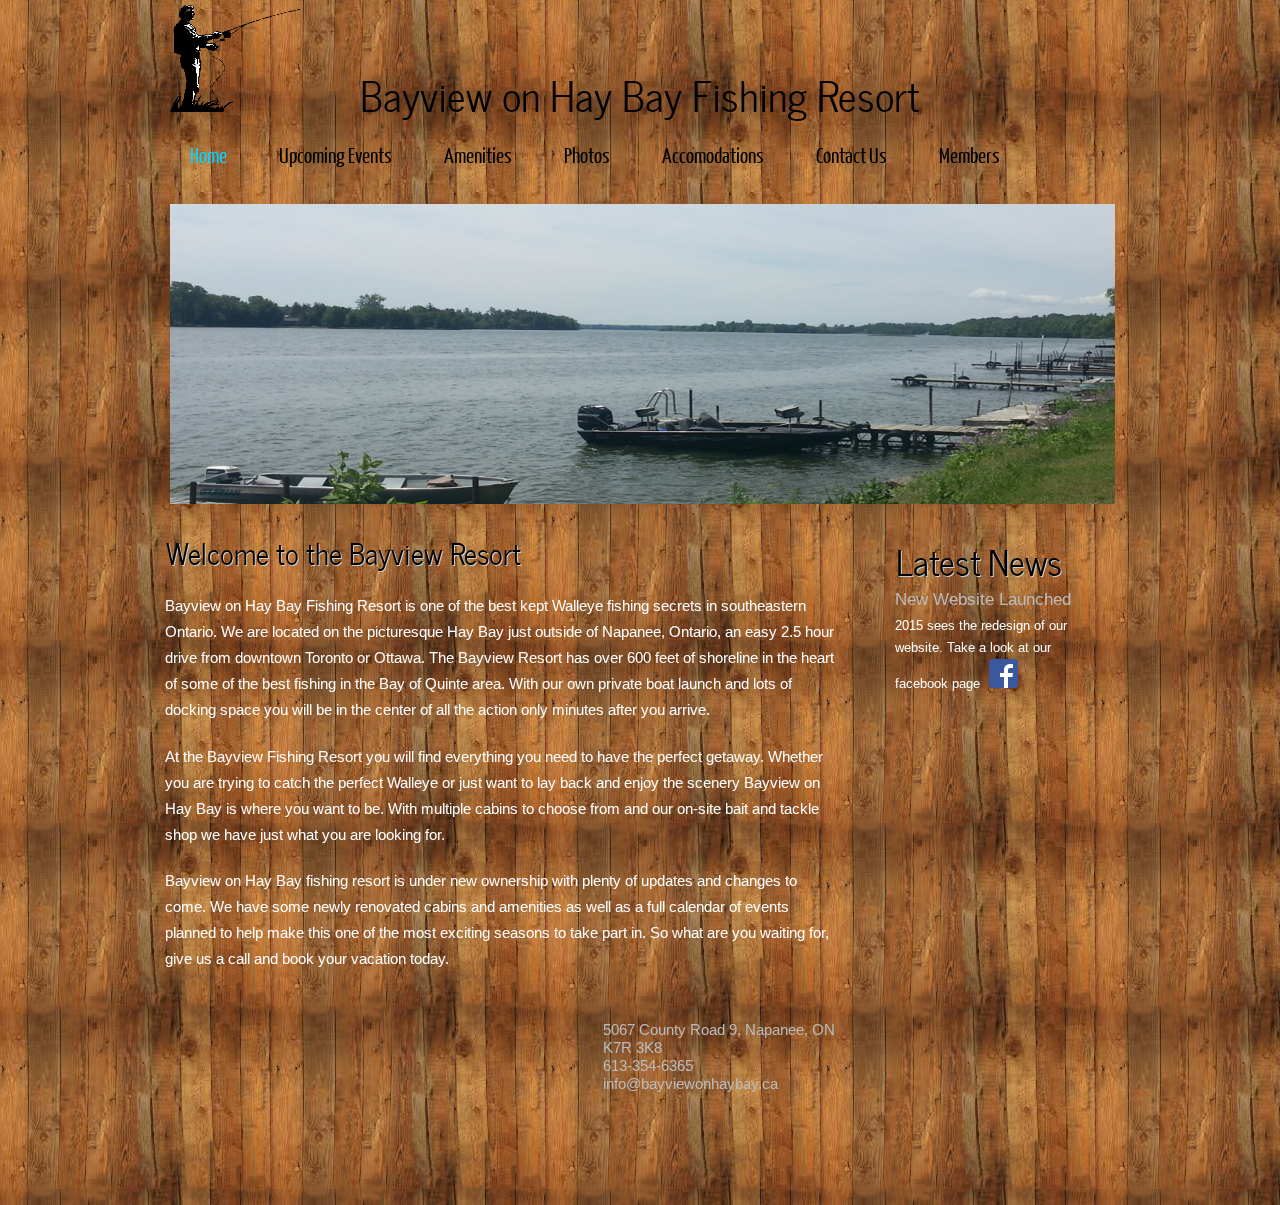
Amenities (478, 154)
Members (969, 154)
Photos (587, 154)
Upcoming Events (335, 154)
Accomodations (713, 154)
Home (208, 154)
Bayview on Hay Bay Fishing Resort (634, 92)
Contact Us (851, 154)
